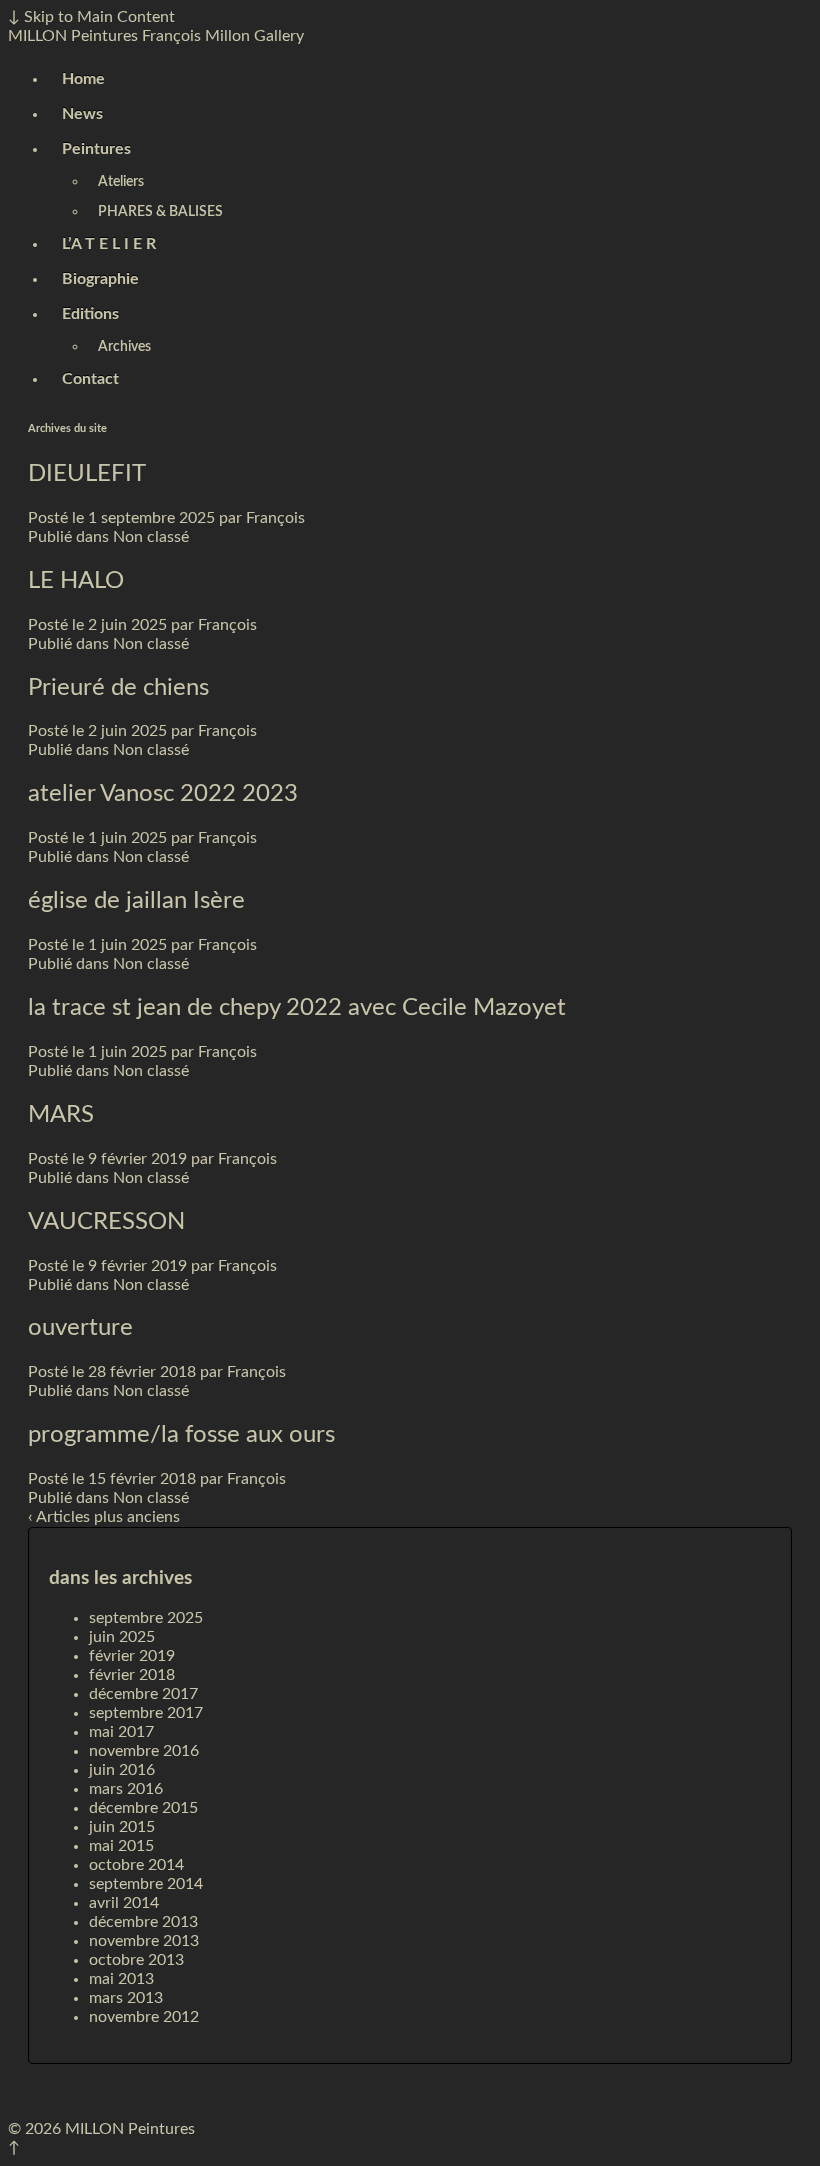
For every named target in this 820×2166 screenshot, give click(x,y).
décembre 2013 (143, 1922)
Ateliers (121, 182)
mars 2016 (126, 1789)
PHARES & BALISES (160, 212)
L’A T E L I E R (109, 244)
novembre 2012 (144, 2017)
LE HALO (76, 581)
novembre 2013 (144, 1941)
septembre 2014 (146, 1884)
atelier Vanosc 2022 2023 (163, 794)
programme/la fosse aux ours (181, 1435)
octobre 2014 (136, 1865)
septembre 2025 (146, 1618)
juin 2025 (122, 1637)
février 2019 (132, 1656)
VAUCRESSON (106, 1222)
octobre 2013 (136, 1960)
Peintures (96, 149)
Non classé (151, 537)
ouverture (80, 1328)
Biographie (100, 279)
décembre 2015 (143, 1808)
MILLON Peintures (73, 36)
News (82, 114)
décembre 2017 (143, 1694)
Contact (90, 379)
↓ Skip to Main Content (91, 17)
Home (83, 79)
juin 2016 (122, 1770)
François (275, 518)
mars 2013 (126, 1998)
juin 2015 (122, 1827)
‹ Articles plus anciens (104, 1517)
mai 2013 (121, 1979)
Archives (124, 347)
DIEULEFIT (87, 474)
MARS (61, 1115)
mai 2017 (121, 1732)
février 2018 (132, 1675)
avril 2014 (124, 1903)
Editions (90, 314)
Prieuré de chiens (118, 688)
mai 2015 (121, 1846)
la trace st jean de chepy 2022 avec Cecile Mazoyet (297, 1008)
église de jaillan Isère (136, 901)
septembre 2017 (146, 1713)
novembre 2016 (144, 1751)
